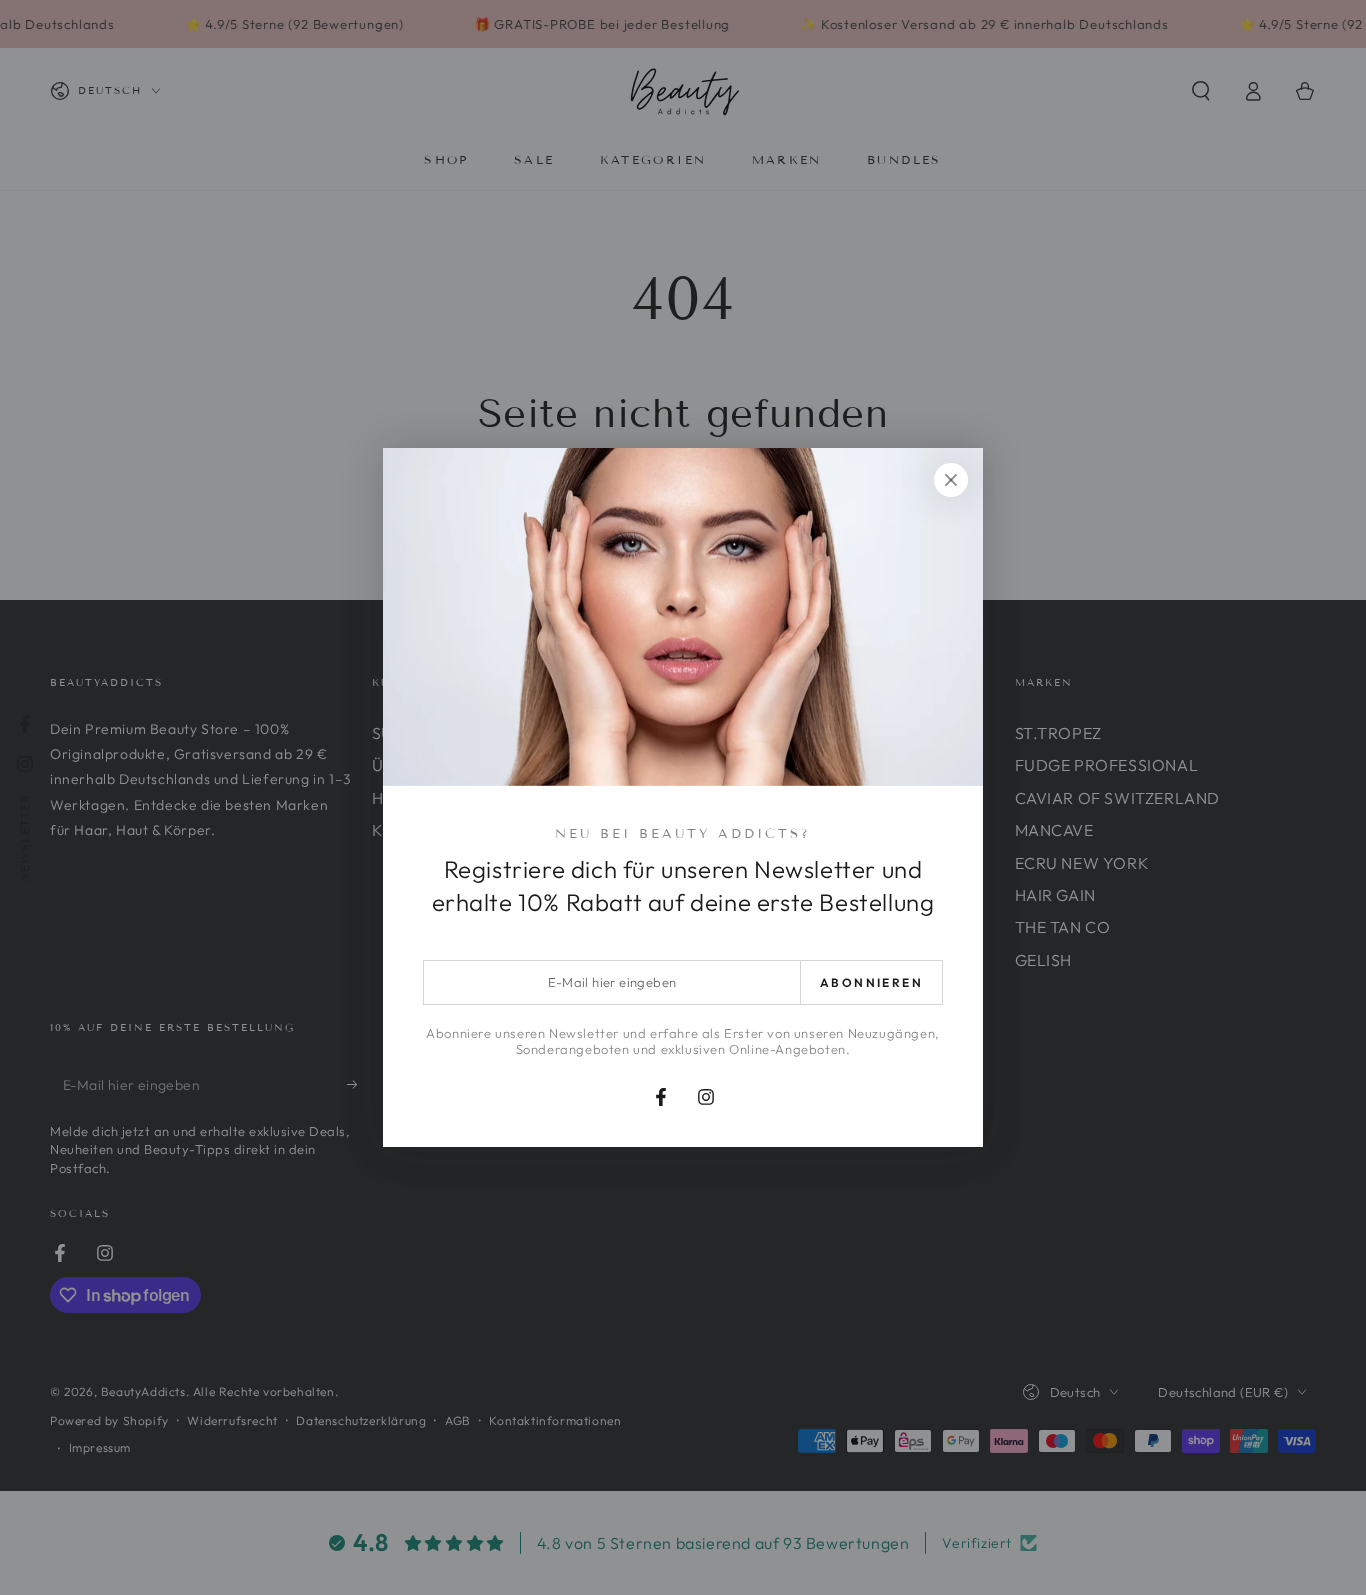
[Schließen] (951, 480)
